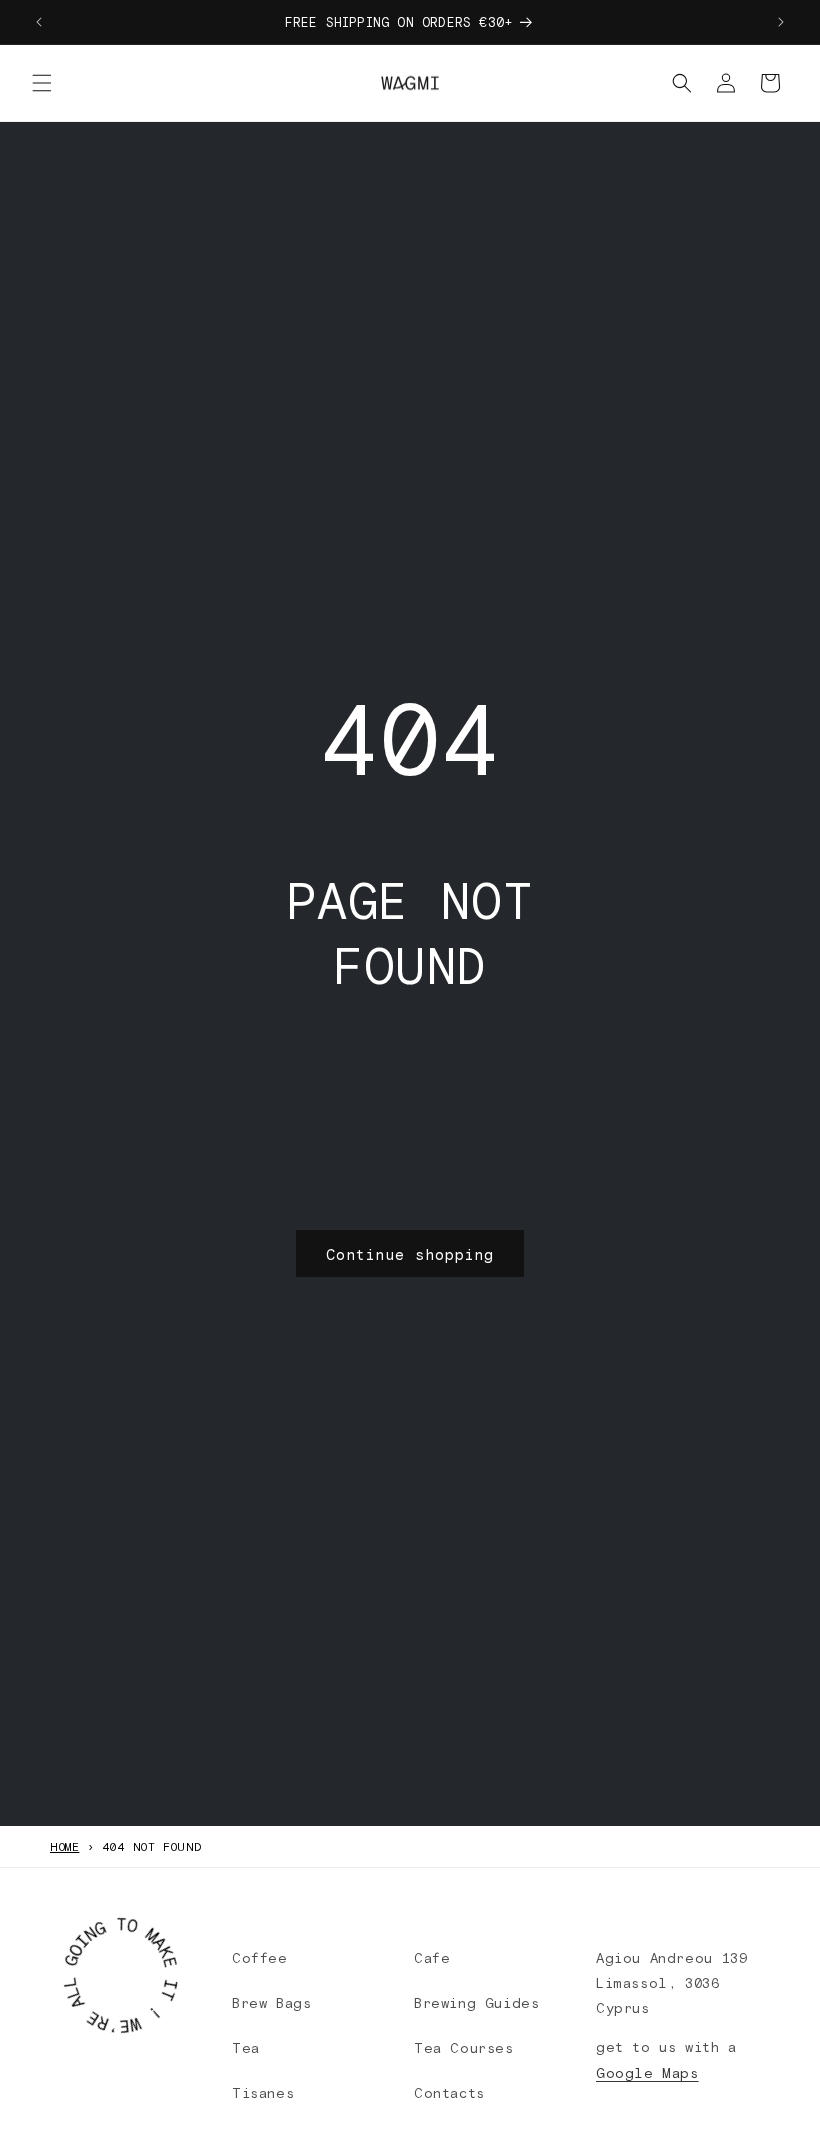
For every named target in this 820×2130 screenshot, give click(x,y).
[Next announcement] (781, 22)
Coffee (260, 1957)
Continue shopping (410, 1254)
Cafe (432, 1957)
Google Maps (647, 2072)
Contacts (449, 2092)
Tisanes (263, 2092)
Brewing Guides (476, 2002)
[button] (42, 83)
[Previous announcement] (39, 22)
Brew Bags (271, 2002)
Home (64, 1846)
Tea (246, 2047)
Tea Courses (464, 2047)
